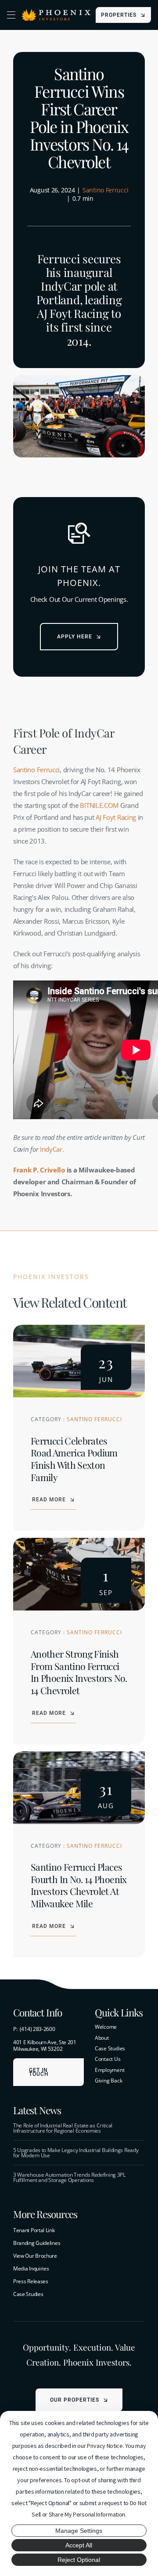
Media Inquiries (31, 2268)
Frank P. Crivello (39, 1170)
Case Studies (28, 2294)
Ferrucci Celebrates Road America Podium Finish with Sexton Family (74, 1459)
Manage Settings (79, 2531)
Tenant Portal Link (34, 2230)
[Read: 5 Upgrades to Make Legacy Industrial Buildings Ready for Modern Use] (79, 2153)
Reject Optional (79, 2560)
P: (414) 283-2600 (34, 2029)
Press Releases (31, 2281)
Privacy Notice (105, 2446)
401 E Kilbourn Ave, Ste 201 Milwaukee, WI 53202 (45, 2045)
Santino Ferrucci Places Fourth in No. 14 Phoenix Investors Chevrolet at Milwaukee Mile (79, 1885)
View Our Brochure (35, 2256)
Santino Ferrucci (105, 190)
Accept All (79, 2545)
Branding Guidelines (37, 2243)
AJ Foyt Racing (116, 817)
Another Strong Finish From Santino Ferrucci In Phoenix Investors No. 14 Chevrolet (79, 1672)
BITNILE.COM (99, 805)
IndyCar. (52, 1149)
